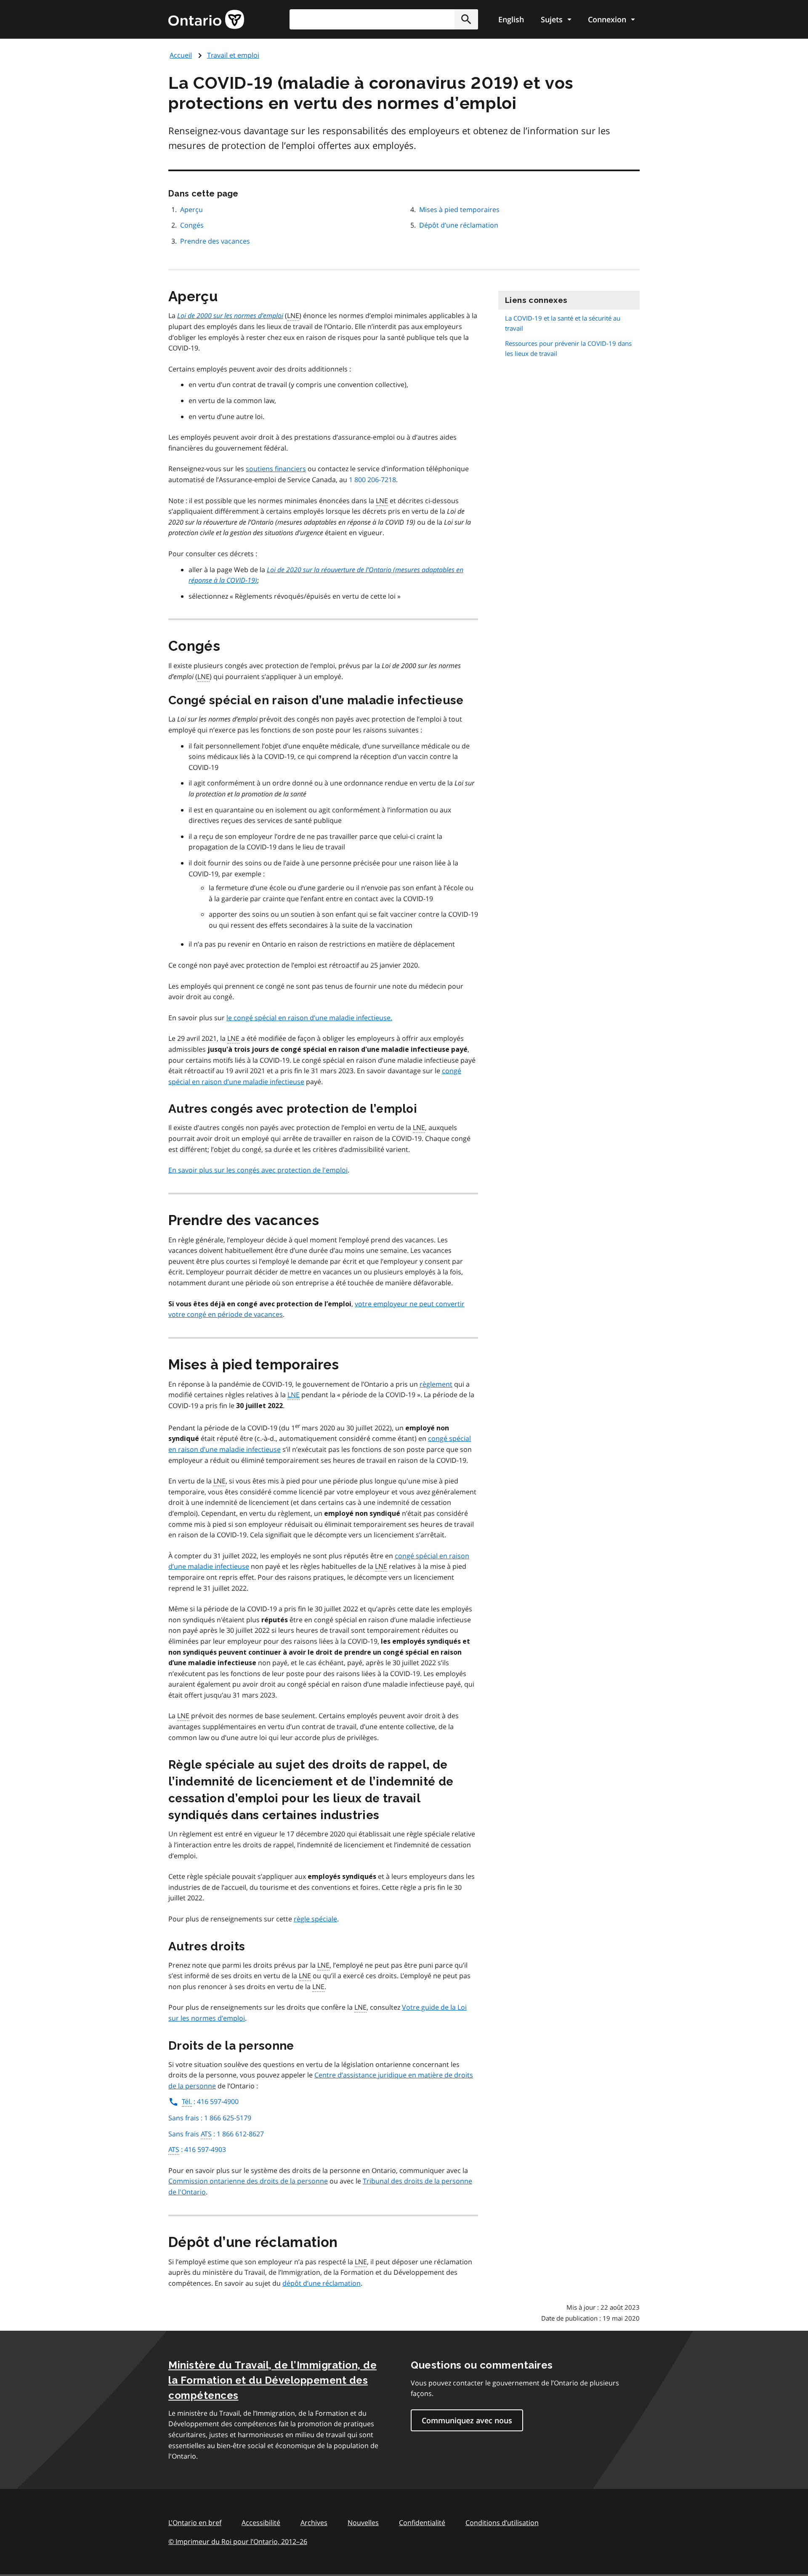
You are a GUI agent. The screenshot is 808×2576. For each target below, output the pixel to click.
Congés (192, 225)
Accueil (181, 55)
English (511, 19)
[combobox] (384, 19)
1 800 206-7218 (372, 480)
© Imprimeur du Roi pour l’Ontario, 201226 (238, 2542)
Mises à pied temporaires (459, 210)
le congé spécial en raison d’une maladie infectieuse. (309, 1018)
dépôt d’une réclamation (322, 2283)
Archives (314, 2523)
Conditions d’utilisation (502, 2523)
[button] (466, 19)
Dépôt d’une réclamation (459, 225)
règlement (436, 1384)
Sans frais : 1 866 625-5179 (210, 2118)
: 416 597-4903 (197, 2149)
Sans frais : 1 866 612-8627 (216, 2134)
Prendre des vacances (215, 241)
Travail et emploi (233, 55)
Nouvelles (363, 2523)
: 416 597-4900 (210, 2101)
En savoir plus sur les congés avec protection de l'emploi (258, 1170)
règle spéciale (315, 1919)
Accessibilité (261, 2523)
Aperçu (192, 210)
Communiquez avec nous (467, 2420)
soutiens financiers (276, 469)
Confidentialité (422, 2523)
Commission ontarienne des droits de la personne (248, 2181)
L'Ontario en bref (195, 2523)
